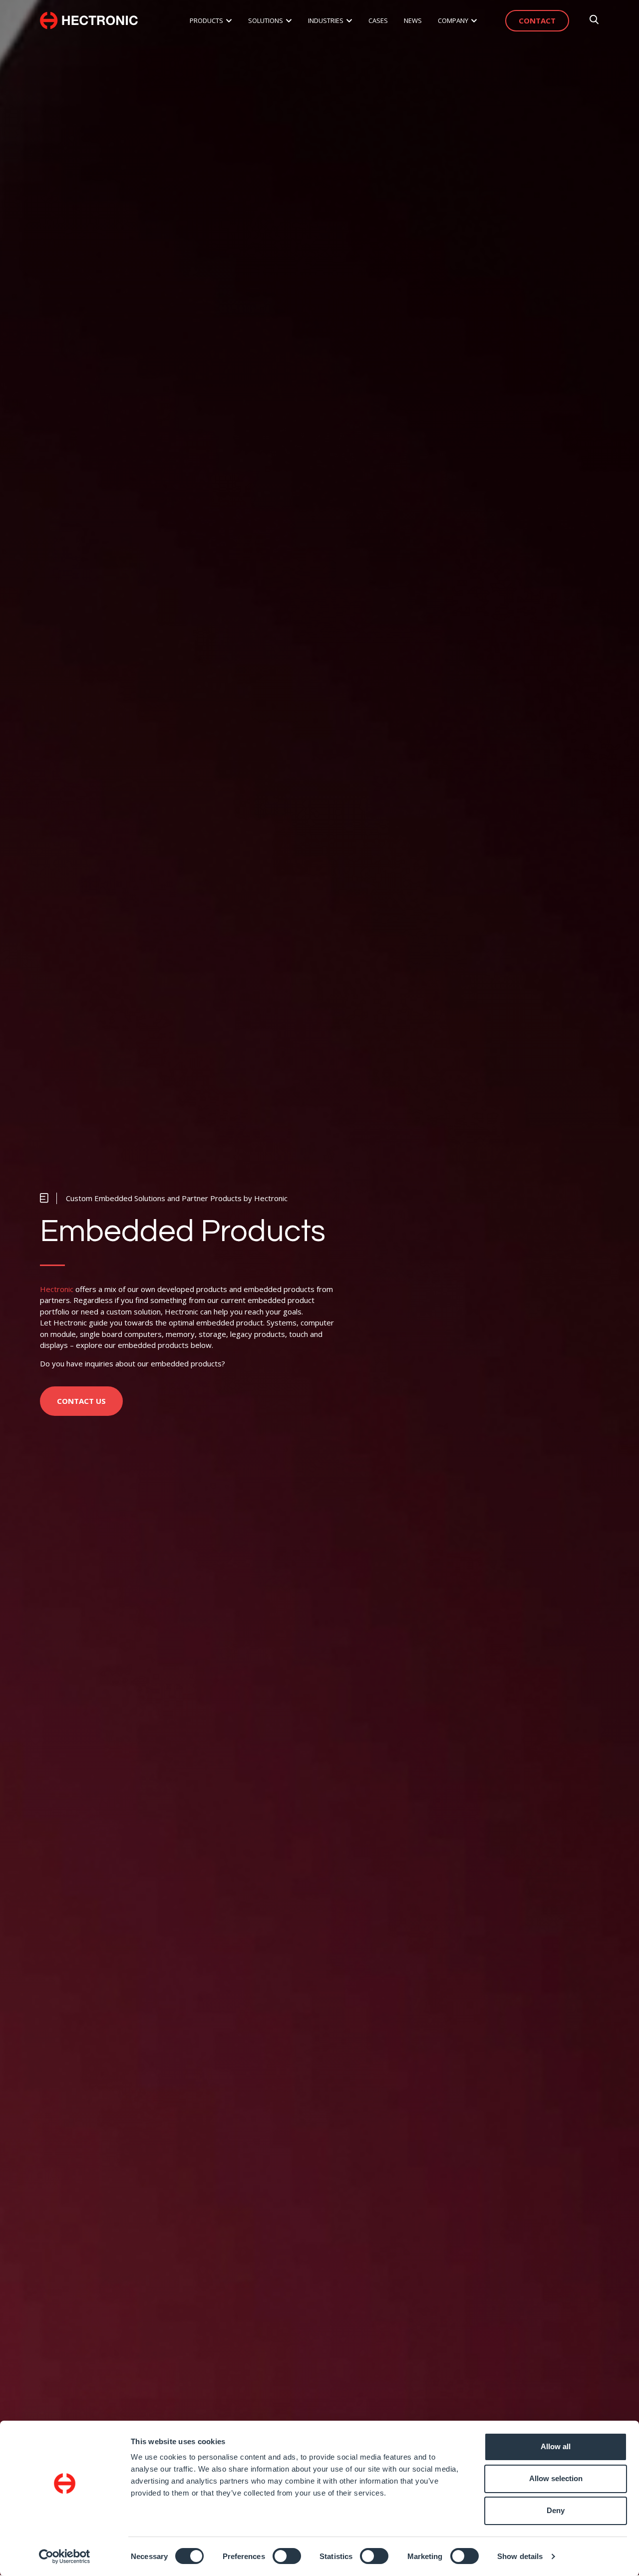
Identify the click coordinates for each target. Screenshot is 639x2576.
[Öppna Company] (474, 21)
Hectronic (57, 1289)
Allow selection (556, 2478)
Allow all (556, 2446)
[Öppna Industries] (349, 21)
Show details (520, 2556)
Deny (556, 2510)
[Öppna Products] (229, 21)
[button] (164, 1198)
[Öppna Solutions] (289, 21)
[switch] (287, 2556)
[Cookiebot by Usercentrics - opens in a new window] (65, 2557)
